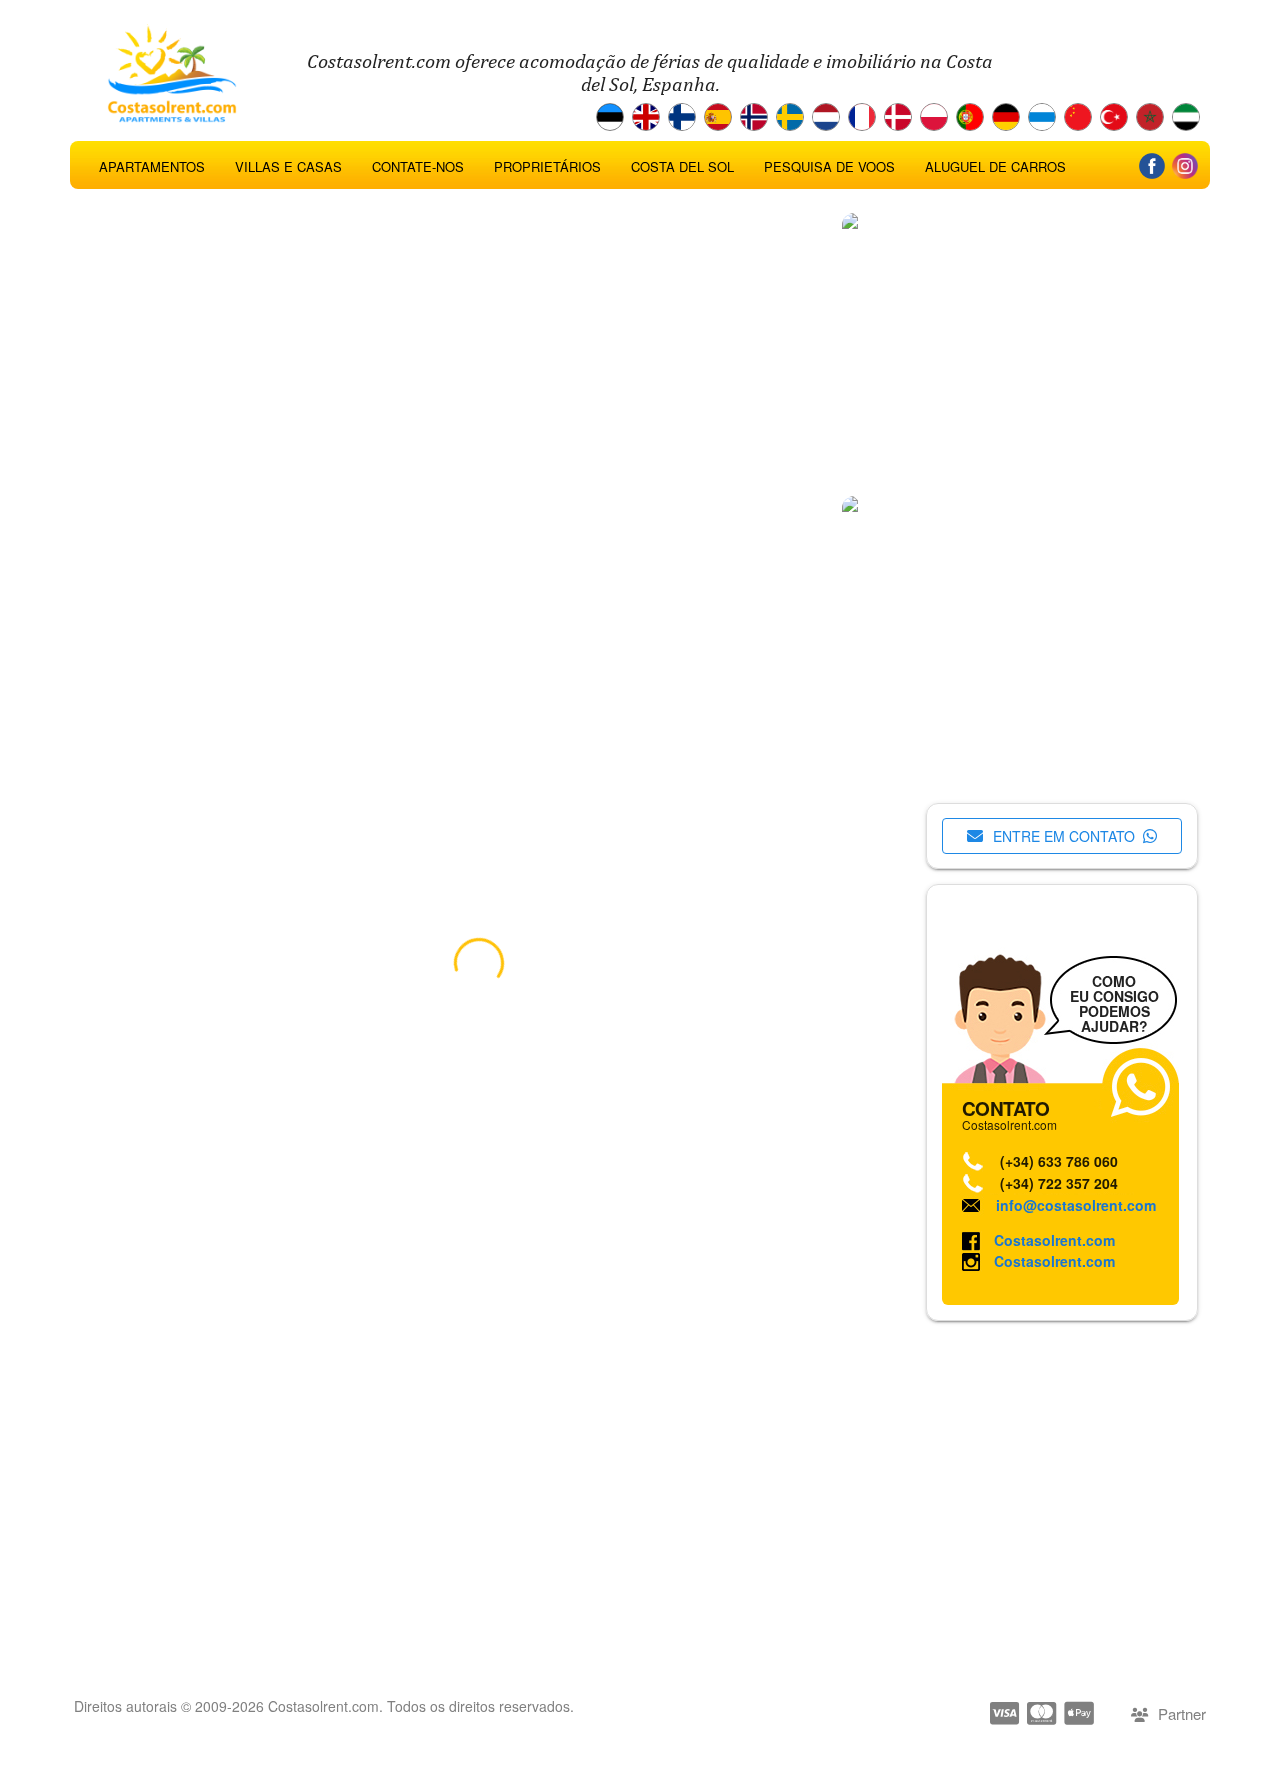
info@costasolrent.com (1076, 1205)
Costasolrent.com (1054, 1240)
